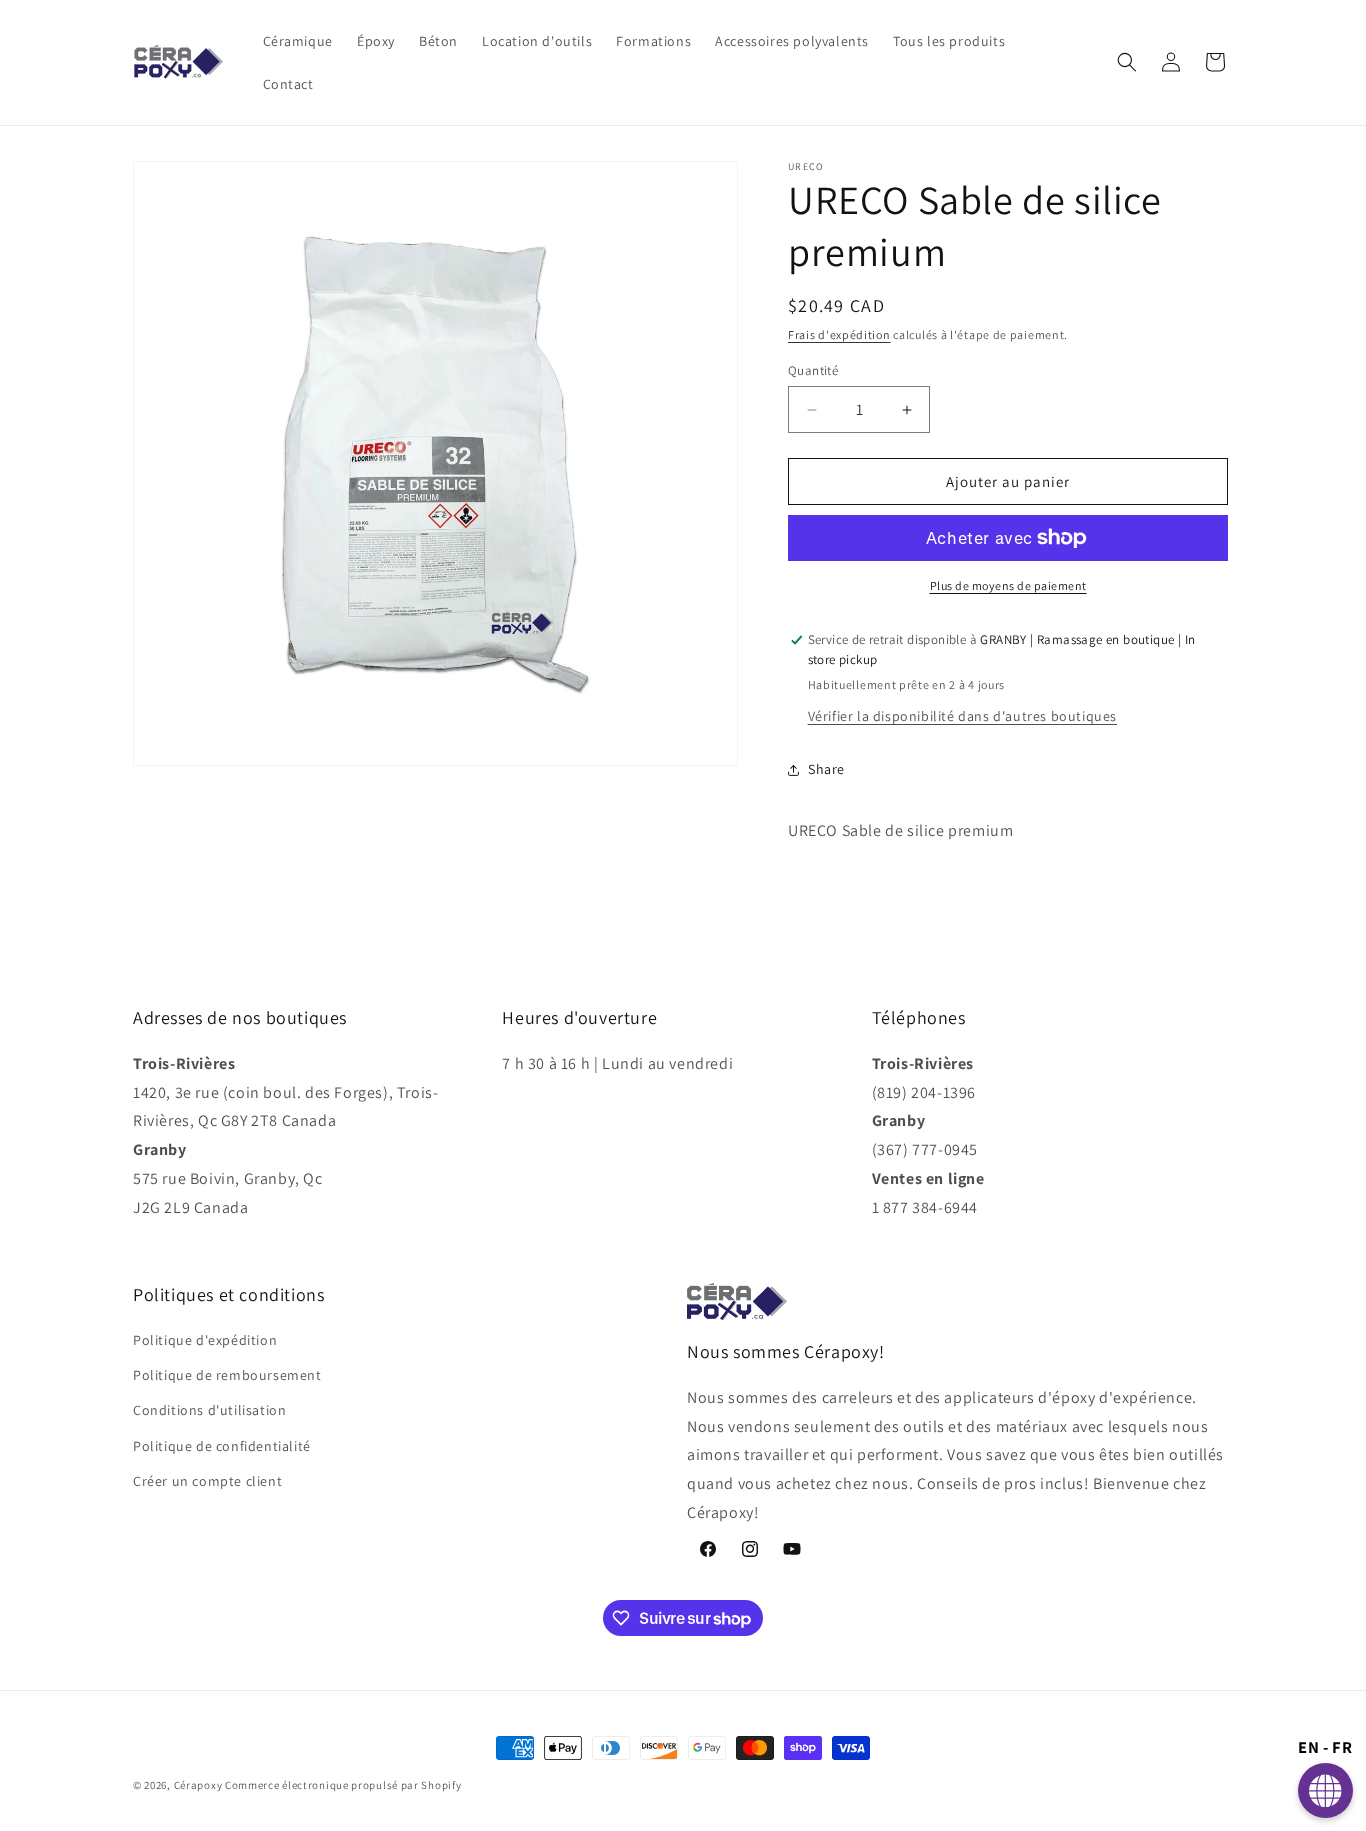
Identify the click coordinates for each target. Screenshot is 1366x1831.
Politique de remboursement (227, 1375)
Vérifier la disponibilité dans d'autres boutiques (962, 716)
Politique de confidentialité (222, 1446)
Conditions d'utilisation (209, 1410)
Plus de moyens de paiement (1008, 585)
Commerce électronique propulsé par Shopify (343, 1785)
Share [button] (826, 769)
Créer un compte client (207, 1481)
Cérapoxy (198, 1785)
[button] (1127, 62)
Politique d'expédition (205, 1340)
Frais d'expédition (839, 334)
